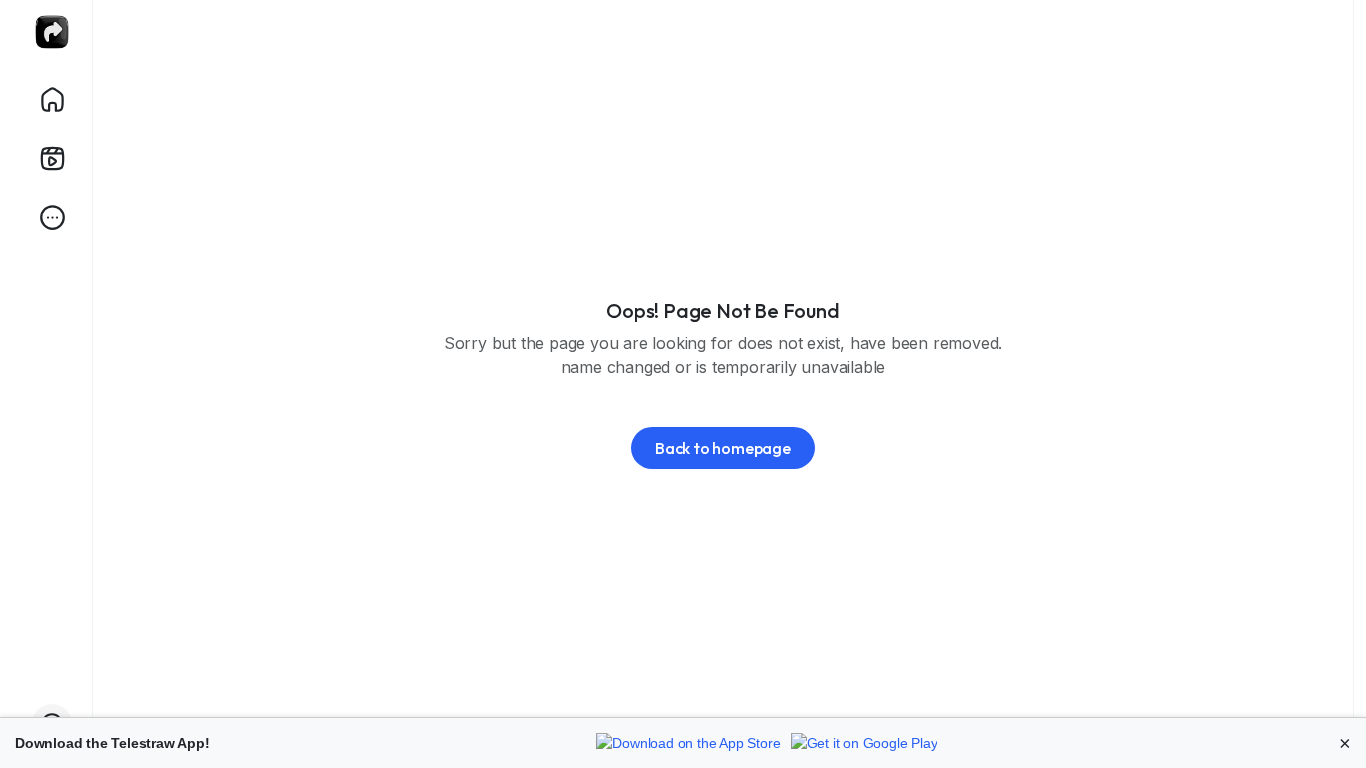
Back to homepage (723, 448)
